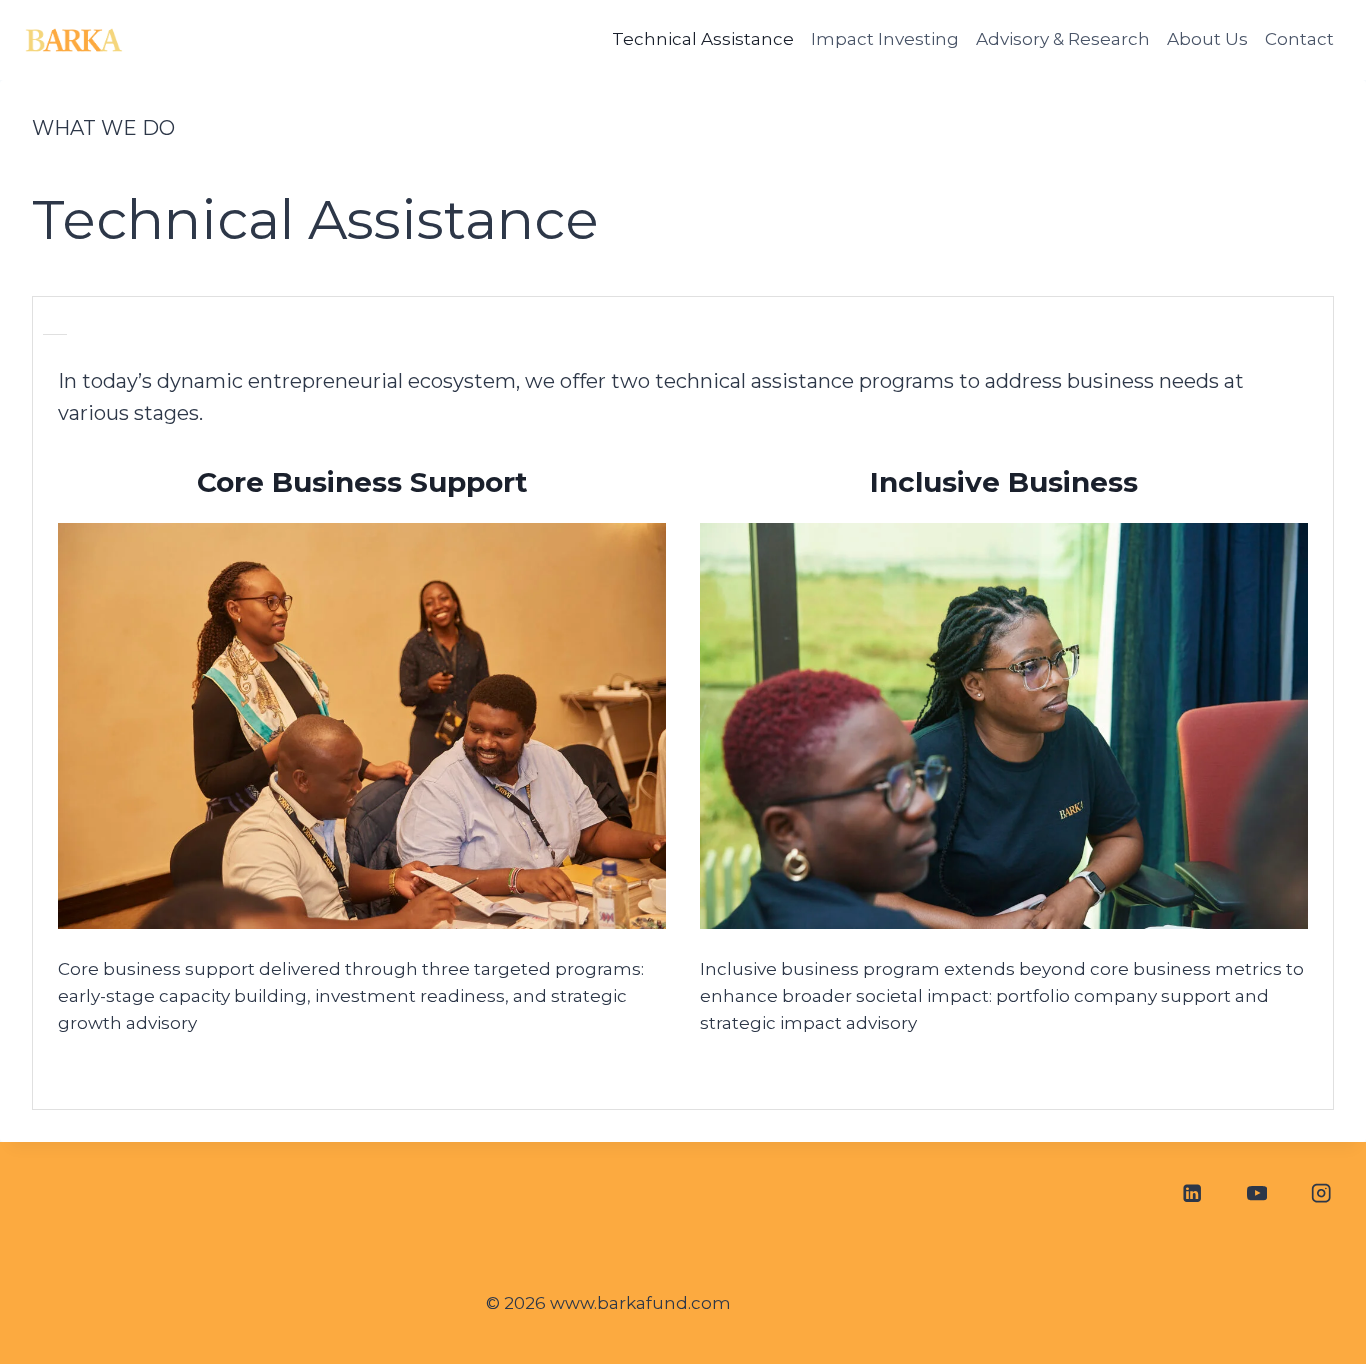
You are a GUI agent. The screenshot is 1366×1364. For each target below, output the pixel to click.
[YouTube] (1256, 1192)
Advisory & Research (1063, 39)
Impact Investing (885, 39)
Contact (1299, 39)
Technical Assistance (703, 39)
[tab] (55, 326)
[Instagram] (1321, 1192)
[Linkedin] (1191, 1192)
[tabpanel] (683, 727)
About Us (1207, 39)
